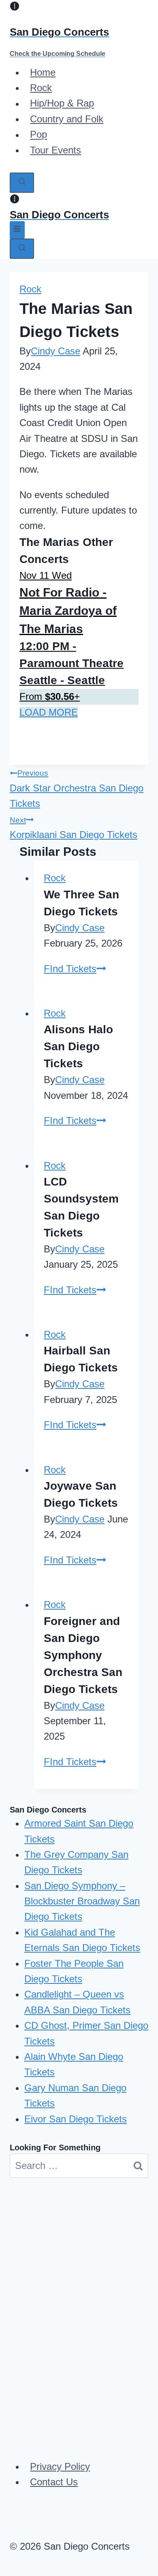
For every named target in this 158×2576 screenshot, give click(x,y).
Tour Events (56, 150)
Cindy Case (56, 351)
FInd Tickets (75, 969)
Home (43, 72)
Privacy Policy (60, 2466)
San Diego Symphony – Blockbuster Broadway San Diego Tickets (82, 1901)
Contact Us (54, 2482)
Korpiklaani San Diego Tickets (74, 828)
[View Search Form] (22, 183)
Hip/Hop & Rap (62, 103)
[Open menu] (17, 230)
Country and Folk (67, 119)
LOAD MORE (49, 712)
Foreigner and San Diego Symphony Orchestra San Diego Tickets (83, 1655)
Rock (41, 88)
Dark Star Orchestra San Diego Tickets (77, 789)
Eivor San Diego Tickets (76, 2119)
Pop (38, 135)
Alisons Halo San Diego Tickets (78, 1046)
